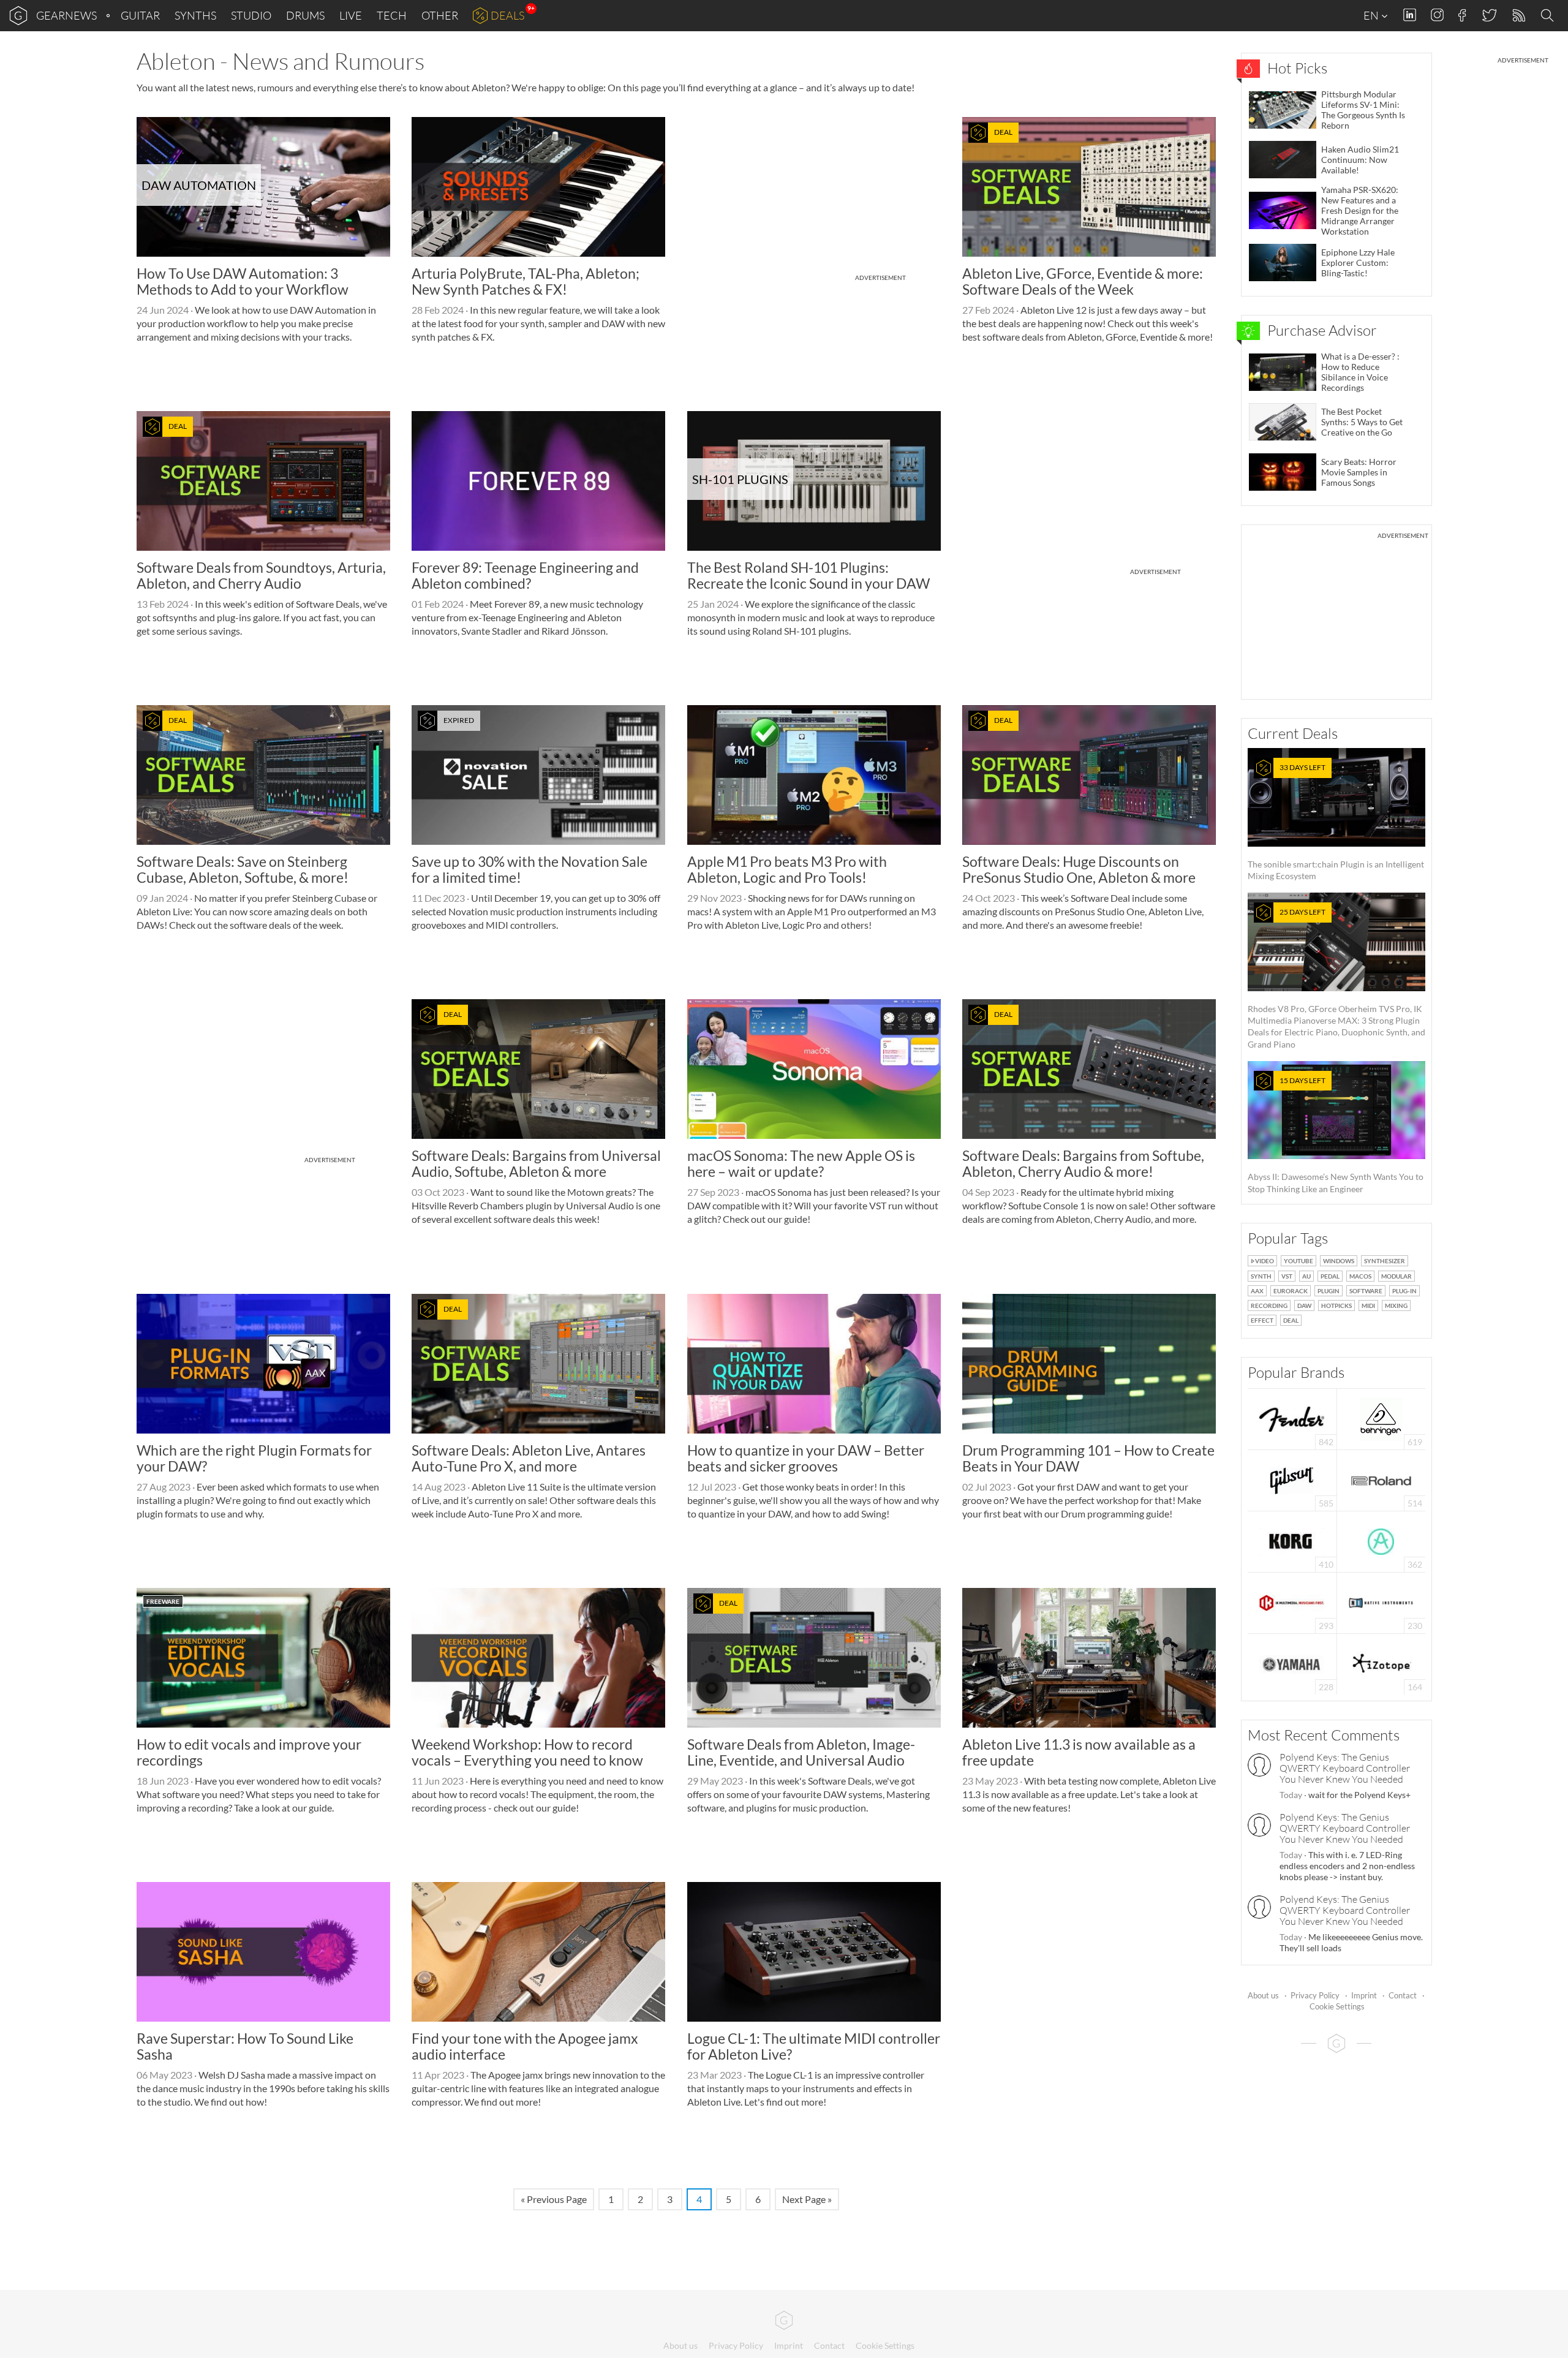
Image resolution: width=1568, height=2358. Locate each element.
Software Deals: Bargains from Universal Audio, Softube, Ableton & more (536, 1163)
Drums (305, 15)
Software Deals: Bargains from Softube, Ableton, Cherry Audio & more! (1083, 1163)
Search (1549, 16)
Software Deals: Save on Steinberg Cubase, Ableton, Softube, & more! (243, 869)
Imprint (1364, 1995)
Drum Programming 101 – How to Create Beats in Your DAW (1088, 1458)
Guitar (140, 15)
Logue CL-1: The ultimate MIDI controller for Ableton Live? (814, 2046)
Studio (251, 15)
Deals (507, 15)
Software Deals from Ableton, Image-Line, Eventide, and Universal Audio (801, 1752)
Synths (195, 15)
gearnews (66, 15)
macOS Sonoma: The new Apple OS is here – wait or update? (801, 1163)
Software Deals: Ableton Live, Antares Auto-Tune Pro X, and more (529, 1458)
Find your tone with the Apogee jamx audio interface (525, 2046)
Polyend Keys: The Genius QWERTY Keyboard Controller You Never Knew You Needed (1345, 1768)
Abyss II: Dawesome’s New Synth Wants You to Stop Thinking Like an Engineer (1336, 1135)
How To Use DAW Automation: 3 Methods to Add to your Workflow (243, 281)
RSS (1518, 16)
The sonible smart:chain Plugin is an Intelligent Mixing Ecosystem (1336, 822)
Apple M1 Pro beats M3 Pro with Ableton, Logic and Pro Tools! (787, 869)
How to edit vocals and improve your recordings (249, 1752)
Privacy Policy (1315, 1995)
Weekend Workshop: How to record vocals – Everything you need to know (527, 1752)
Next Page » (807, 2199)
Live (351, 15)
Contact (1403, 1995)
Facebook (1462, 15)
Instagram (1437, 15)
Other (440, 15)
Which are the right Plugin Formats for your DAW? (254, 1458)
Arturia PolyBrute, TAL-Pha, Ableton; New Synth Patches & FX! (526, 281)
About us (1263, 1995)
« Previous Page (554, 2199)
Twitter (1489, 15)
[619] (1381, 1418)
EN (1372, 15)
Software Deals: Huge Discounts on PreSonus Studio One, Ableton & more (1079, 869)
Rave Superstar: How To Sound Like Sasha (245, 2046)
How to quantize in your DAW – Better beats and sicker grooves (806, 1458)
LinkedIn (1410, 15)
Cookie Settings (1337, 2006)
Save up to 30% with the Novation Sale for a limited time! (530, 869)
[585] (1292, 1479)
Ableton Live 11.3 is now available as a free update (1079, 1752)
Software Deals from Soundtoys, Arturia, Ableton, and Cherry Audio (261, 575)
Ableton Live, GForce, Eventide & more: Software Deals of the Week (1083, 281)
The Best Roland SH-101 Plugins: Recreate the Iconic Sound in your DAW (809, 575)
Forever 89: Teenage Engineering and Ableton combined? (525, 575)
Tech (392, 15)
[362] (1381, 1540)
